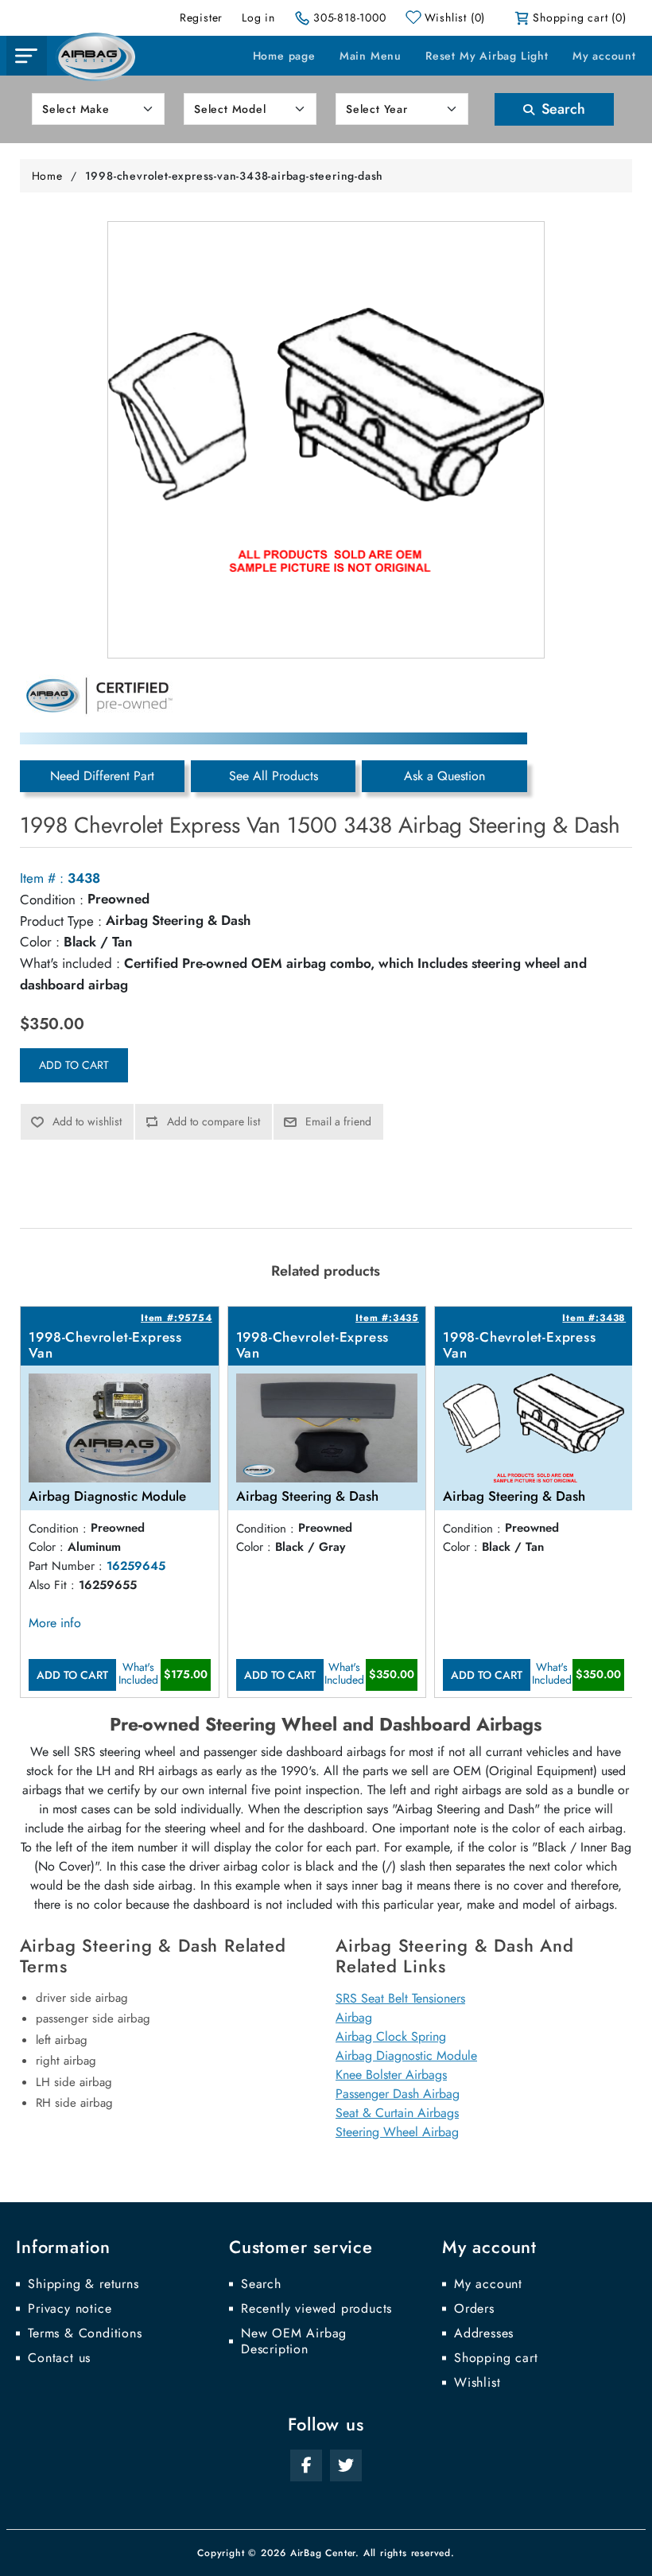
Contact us (59, 2358)
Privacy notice (70, 2309)
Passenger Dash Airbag (398, 2094)
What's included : (70, 963)
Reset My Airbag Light (487, 56)
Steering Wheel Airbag (397, 2132)
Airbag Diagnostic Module (406, 2055)
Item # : (42, 878)
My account (604, 56)
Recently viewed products (316, 2309)
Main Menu (371, 56)
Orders (474, 2309)
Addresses (484, 2333)
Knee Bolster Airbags (391, 2075)
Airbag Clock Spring (391, 2036)
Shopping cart (496, 2358)
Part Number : (66, 1566)
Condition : (52, 899)
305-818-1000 (350, 17)
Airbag (354, 2017)
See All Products (274, 776)
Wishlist (477, 2383)
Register (201, 17)
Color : (40, 942)
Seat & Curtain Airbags (397, 2113)
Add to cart (74, 1065)
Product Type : (61, 921)
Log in (258, 17)
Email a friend (338, 1121)
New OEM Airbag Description (294, 2341)
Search (561, 109)
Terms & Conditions (85, 2333)
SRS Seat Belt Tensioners (400, 1998)
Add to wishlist (87, 1121)
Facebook (306, 2465)
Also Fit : (52, 1585)
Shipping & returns (83, 2284)
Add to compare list (213, 1121)
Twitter (346, 2465)
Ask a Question (444, 776)
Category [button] (26, 56)
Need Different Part (102, 776)
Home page (284, 56)
